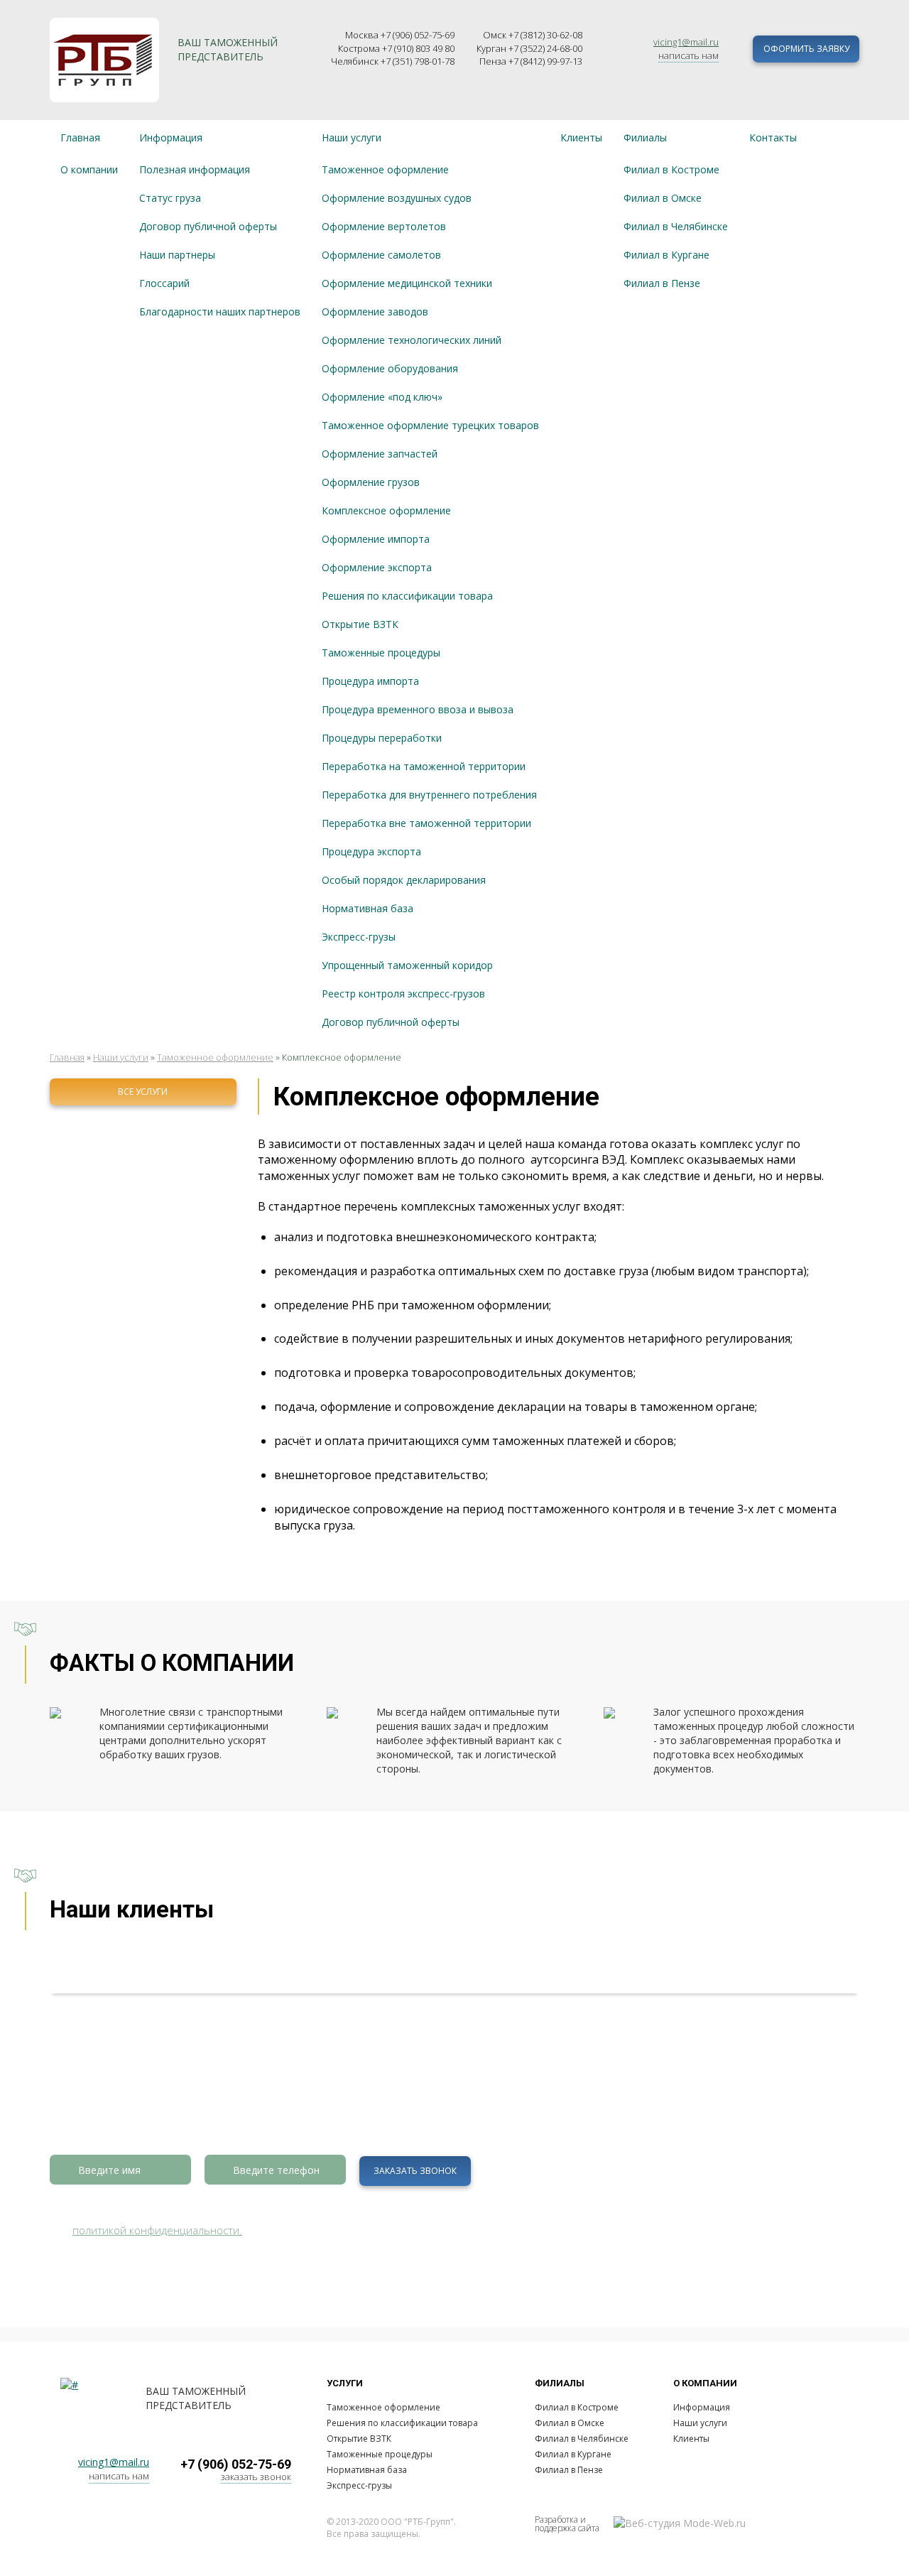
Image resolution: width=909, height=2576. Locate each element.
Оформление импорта (376, 539)
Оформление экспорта (377, 567)
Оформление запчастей (380, 454)
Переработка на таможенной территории (424, 766)
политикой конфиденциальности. (157, 2230)
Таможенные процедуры (381, 653)
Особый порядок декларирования (404, 880)
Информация (171, 137)
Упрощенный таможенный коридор (407, 965)
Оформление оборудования (390, 368)
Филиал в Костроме (671, 169)
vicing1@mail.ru (686, 42)
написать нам (688, 55)
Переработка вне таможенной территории (426, 823)
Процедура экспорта (371, 851)
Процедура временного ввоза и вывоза (418, 709)
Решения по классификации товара (407, 596)
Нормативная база (368, 908)
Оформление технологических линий (412, 340)
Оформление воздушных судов (397, 198)
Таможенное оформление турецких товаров (430, 425)
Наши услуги (352, 137)
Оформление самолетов (381, 255)
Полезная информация (195, 169)
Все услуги (143, 1092)
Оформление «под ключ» (382, 397)
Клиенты (581, 137)
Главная (80, 137)
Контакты (773, 137)
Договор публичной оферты (208, 226)
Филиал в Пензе (662, 283)
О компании (89, 169)
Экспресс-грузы (359, 937)
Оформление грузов (371, 482)
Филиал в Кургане (666, 255)
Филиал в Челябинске (676, 226)
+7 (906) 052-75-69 (236, 2464)
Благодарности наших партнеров (220, 312)
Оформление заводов (375, 312)
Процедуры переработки (382, 738)
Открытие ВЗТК (360, 624)
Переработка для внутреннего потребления (429, 795)
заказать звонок (256, 2477)
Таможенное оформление (385, 169)
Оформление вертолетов (384, 226)
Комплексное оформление (386, 510)
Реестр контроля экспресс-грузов (403, 994)
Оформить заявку (806, 49)
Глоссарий (164, 283)
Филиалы (645, 137)
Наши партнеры (177, 255)
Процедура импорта (370, 681)
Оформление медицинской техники (407, 283)
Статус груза (170, 198)
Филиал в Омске (663, 198)
